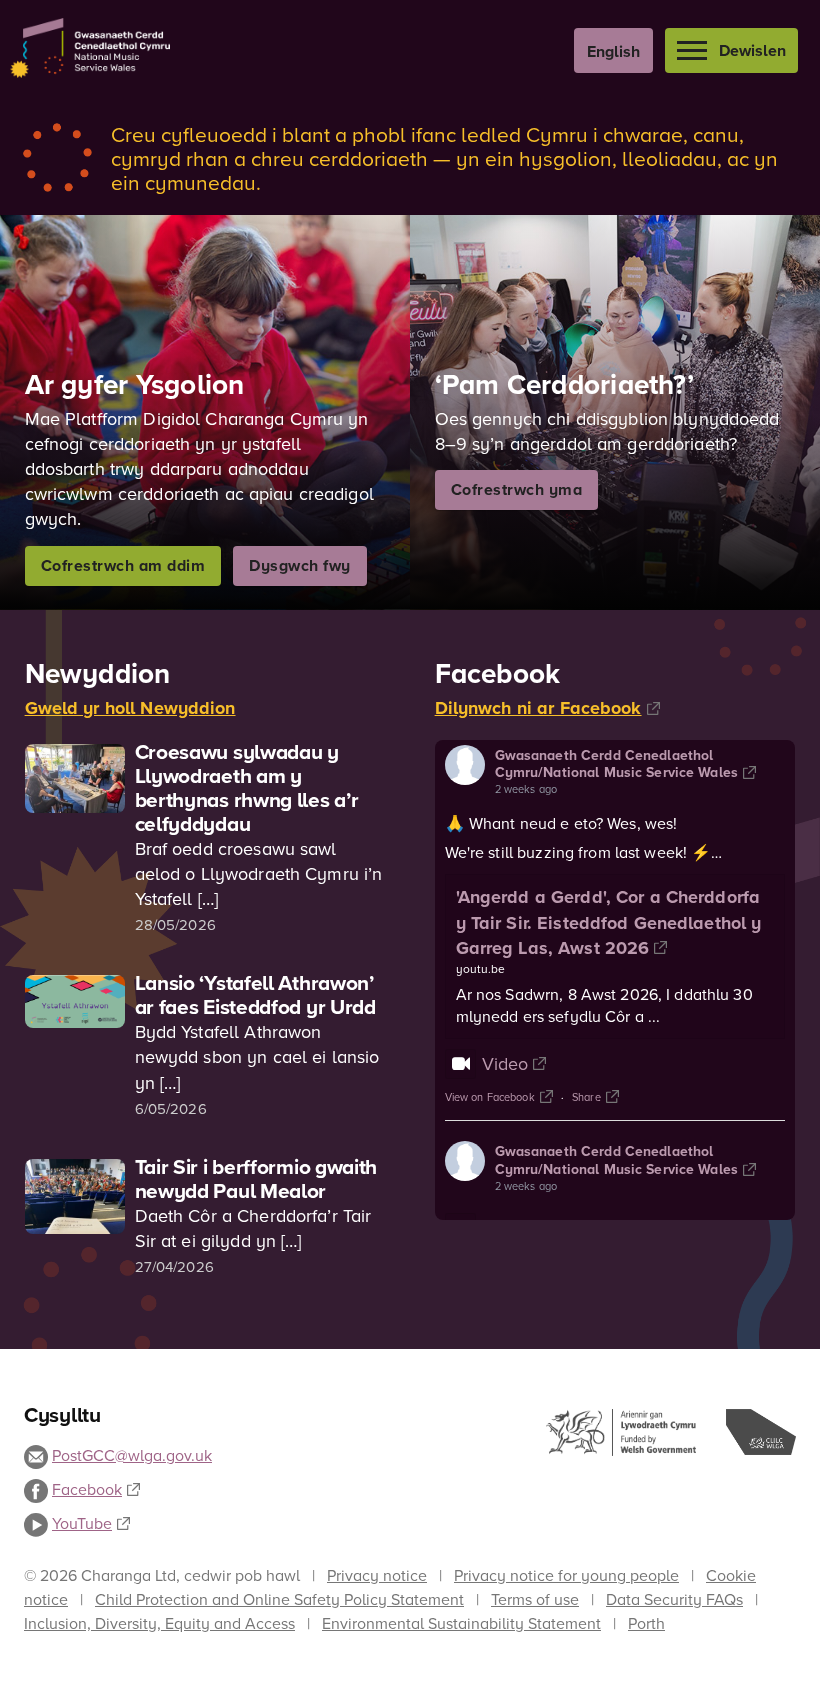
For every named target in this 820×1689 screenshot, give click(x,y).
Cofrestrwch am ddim (123, 565)
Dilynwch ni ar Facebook (538, 708)
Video (505, 1063)
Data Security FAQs (674, 1599)
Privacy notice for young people (566, 1575)
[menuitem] (613, 50)
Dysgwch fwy (300, 565)
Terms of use (535, 1599)
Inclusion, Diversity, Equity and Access (159, 1623)
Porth (646, 1623)
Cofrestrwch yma (517, 489)
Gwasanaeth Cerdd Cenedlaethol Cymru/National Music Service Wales (616, 764)
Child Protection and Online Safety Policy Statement (279, 1599)
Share (586, 1097)
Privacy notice (377, 1575)
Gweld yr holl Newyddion (130, 708)
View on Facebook (490, 1097)
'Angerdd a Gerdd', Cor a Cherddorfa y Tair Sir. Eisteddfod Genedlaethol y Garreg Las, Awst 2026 (609, 922)
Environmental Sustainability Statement (461, 1623)
